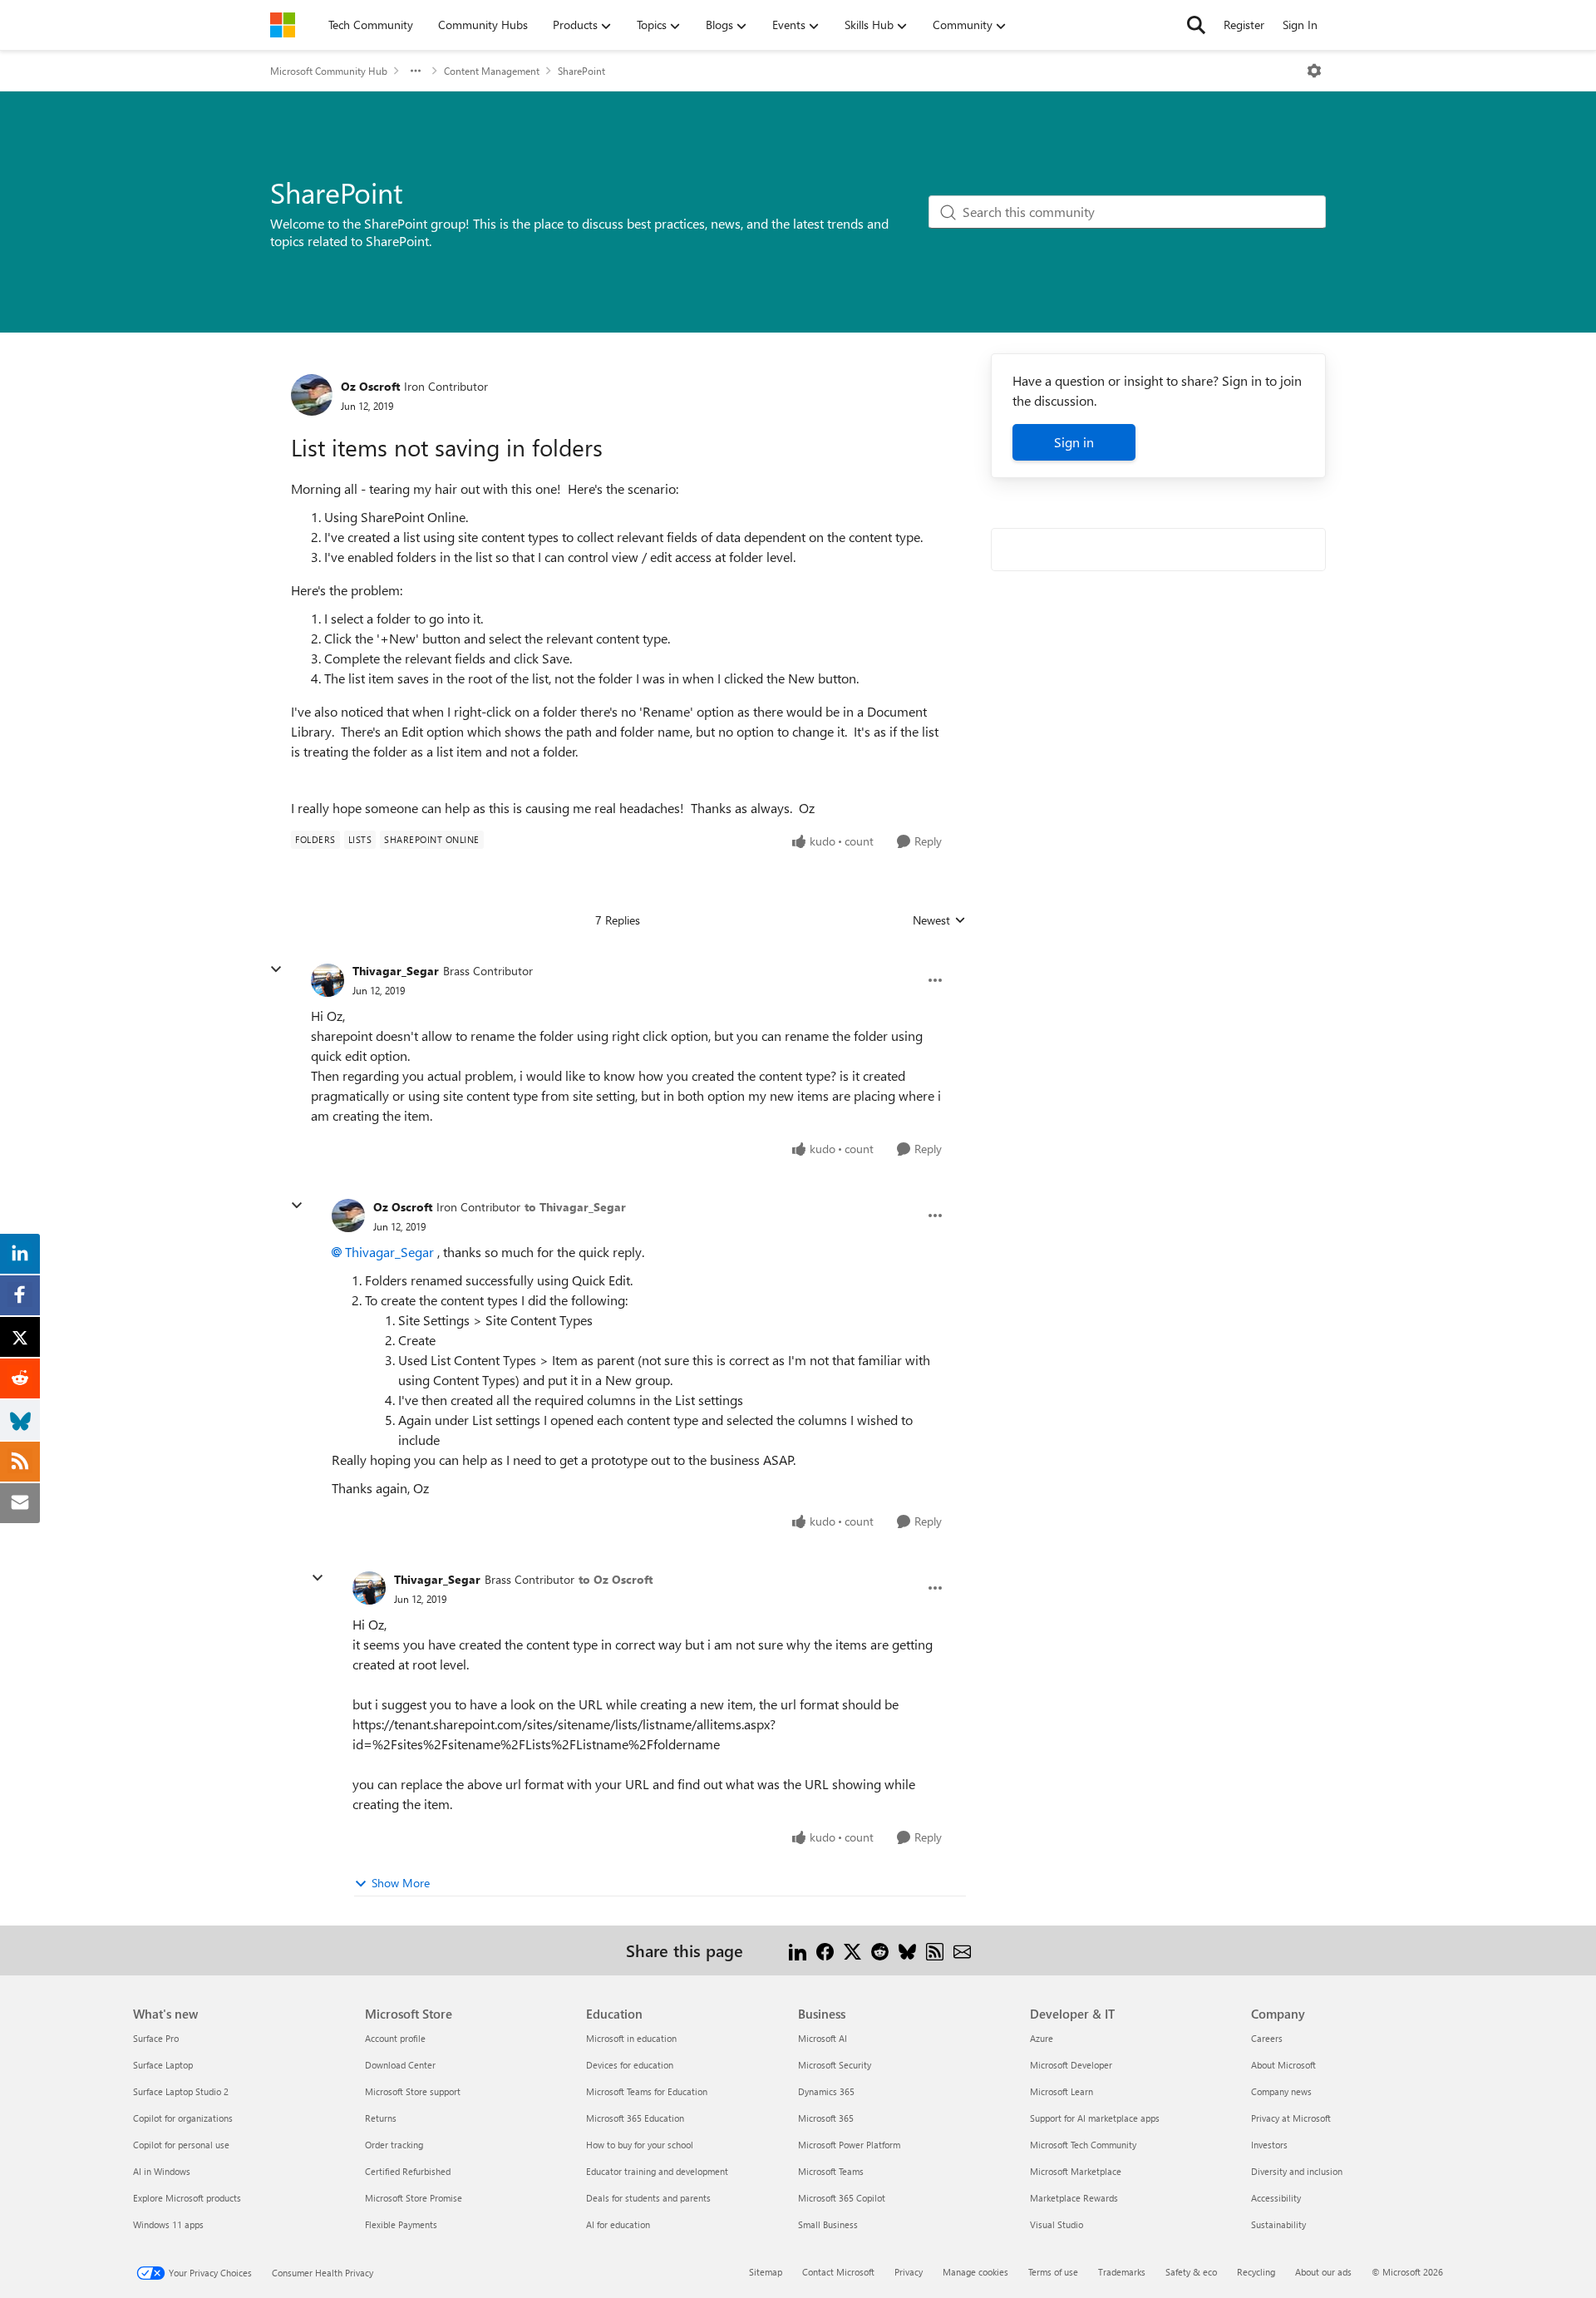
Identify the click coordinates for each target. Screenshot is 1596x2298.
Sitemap (766, 2272)
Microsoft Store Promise (414, 2198)
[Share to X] (852, 1950)
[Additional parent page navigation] (416, 71)
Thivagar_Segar (396, 971)
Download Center (400, 2065)
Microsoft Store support (413, 2091)
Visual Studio (1057, 2224)
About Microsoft (1283, 2065)
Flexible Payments (401, 2224)
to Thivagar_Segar (575, 1207)
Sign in (1074, 442)
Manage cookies (975, 2272)
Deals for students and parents (648, 2198)
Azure (1042, 2038)
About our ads (1323, 2272)
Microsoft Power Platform (849, 2145)
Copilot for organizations (183, 2118)
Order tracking (394, 2145)
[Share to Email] (962, 1950)
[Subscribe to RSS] (935, 1950)
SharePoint (581, 71)
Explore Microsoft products (187, 2198)
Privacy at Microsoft (1291, 2118)
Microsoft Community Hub (329, 71)
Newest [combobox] (939, 920)
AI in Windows (162, 2171)
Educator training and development (657, 2171)
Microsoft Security (835, 2065)
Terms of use (1053, 2272)
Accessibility (1276, 2198)
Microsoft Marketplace (1076, 2171)
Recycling (1256, 2272)
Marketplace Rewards (1074, 2198)
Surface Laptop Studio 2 (181, 2091)
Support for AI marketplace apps (1095, 2118)
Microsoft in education (631, 2038)
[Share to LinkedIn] (798, 1950)
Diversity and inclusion (1297, 2171)
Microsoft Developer (1071, 2065)
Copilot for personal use (181, 2145)
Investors (1269, 2145)
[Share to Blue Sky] (907, 1950)
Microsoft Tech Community (1083, 2145)
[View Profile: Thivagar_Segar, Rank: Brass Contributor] (328, 980)
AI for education (618, 2224)
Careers (1267, 2038)
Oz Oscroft (370, 386)
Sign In (1300, 25)
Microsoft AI (823, 2038)
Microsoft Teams (831, 2171)
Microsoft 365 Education (635, 2118)
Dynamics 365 (826, 2091)
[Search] (1196, 25)
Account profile (395, 2038)
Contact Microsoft (838, 2272)
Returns (381, 2118)
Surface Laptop (163, 2065)
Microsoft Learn (1062, 2091)
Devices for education (630, 2065)
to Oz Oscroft (616, 1579)
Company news (1281, 2091)
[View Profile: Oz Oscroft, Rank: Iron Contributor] (312, 395)
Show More (401, 1883)
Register (1244, 25)
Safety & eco (1191, 2272)
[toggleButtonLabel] (1314, 71)
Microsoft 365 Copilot (842, 2198)
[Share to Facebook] (825, 1950)
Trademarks (1122, 2272)
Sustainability (1278, 2224)
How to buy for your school (640, 2145)
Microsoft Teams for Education (647, 2091)
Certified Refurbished (408, 2171)
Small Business (828, 2224)
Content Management (492, 71)
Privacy (909, 2272)
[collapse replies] (276, 969)
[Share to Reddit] (880, 1950)
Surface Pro (156, 2038)
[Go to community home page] (283, 25)
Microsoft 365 (826, 2118)
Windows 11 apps (168, 2224)
